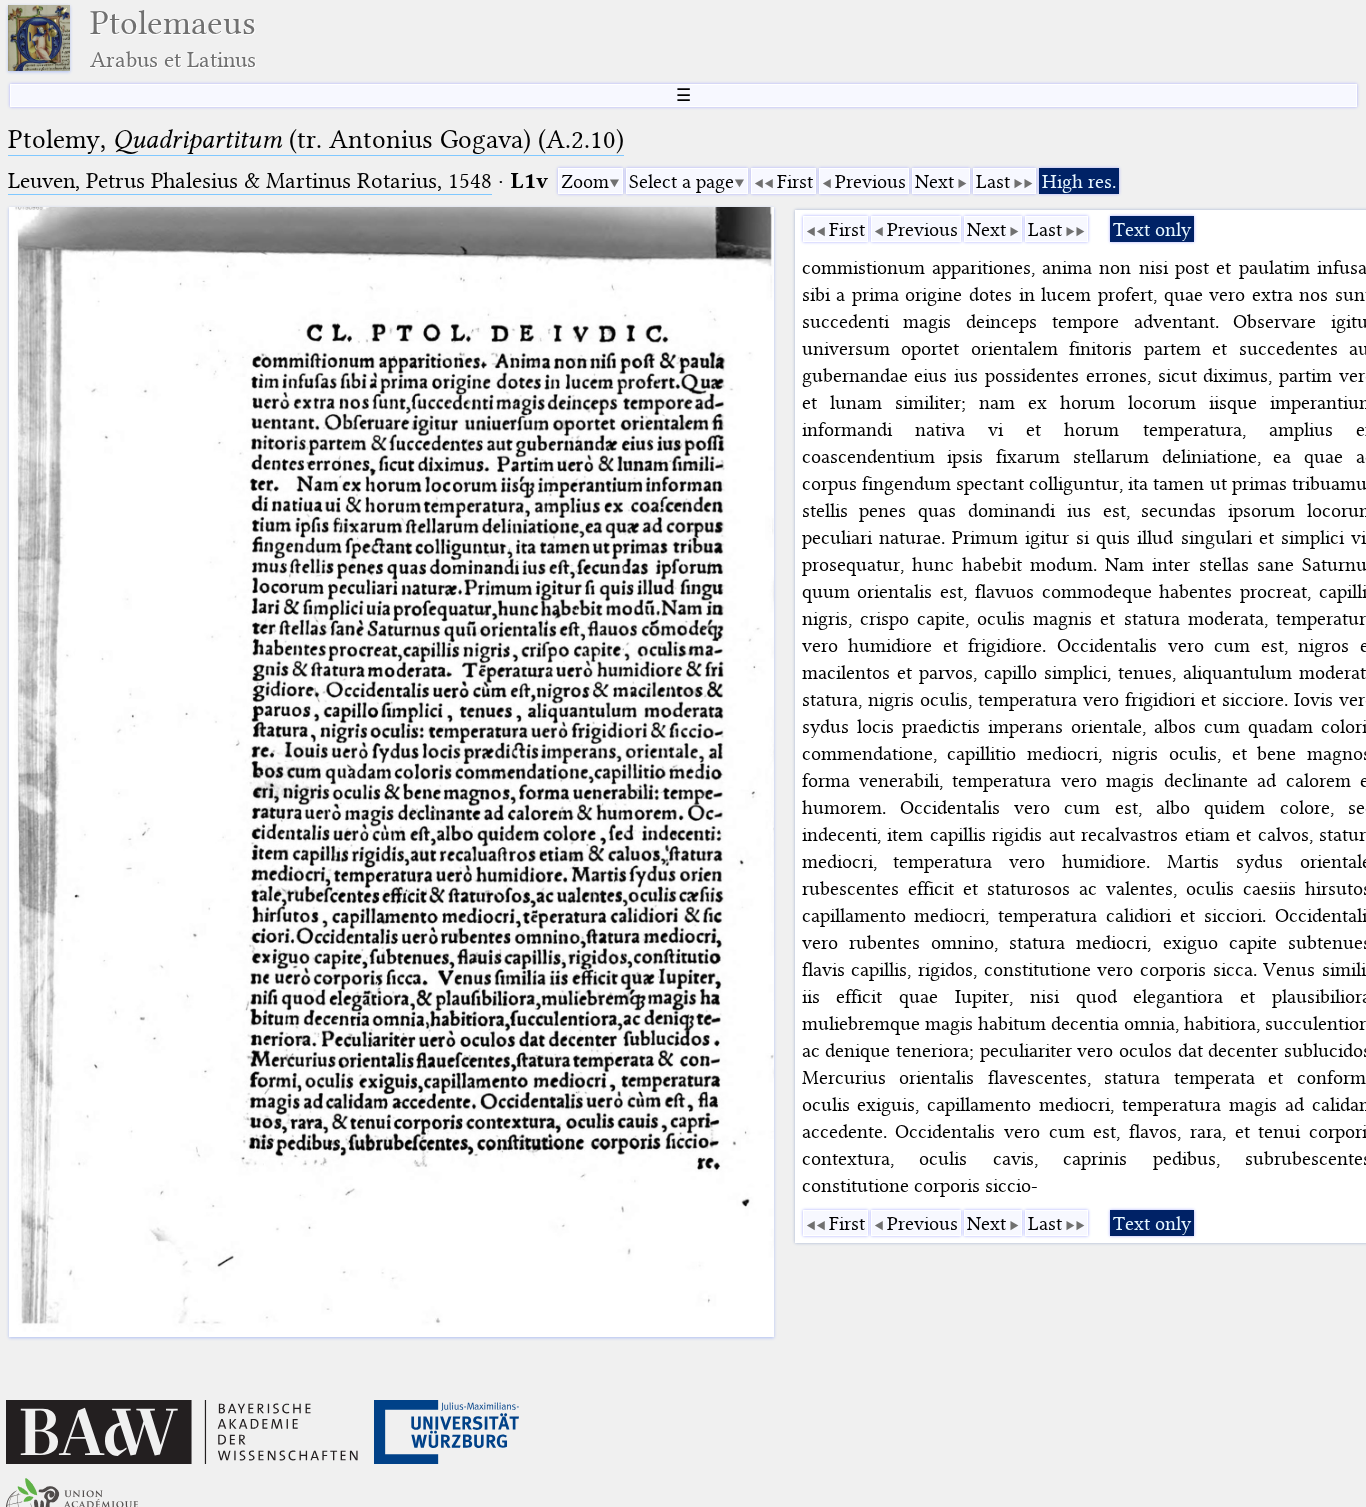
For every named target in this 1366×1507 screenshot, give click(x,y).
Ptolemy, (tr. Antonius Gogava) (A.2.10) (316, 139)
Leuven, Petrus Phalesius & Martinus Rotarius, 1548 (250, 180)
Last (993, 181)
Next (934, 181)
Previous (870, 181)
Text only (1152, 229)
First (795, 181)
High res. (1079, 181)
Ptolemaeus (173, 38)
